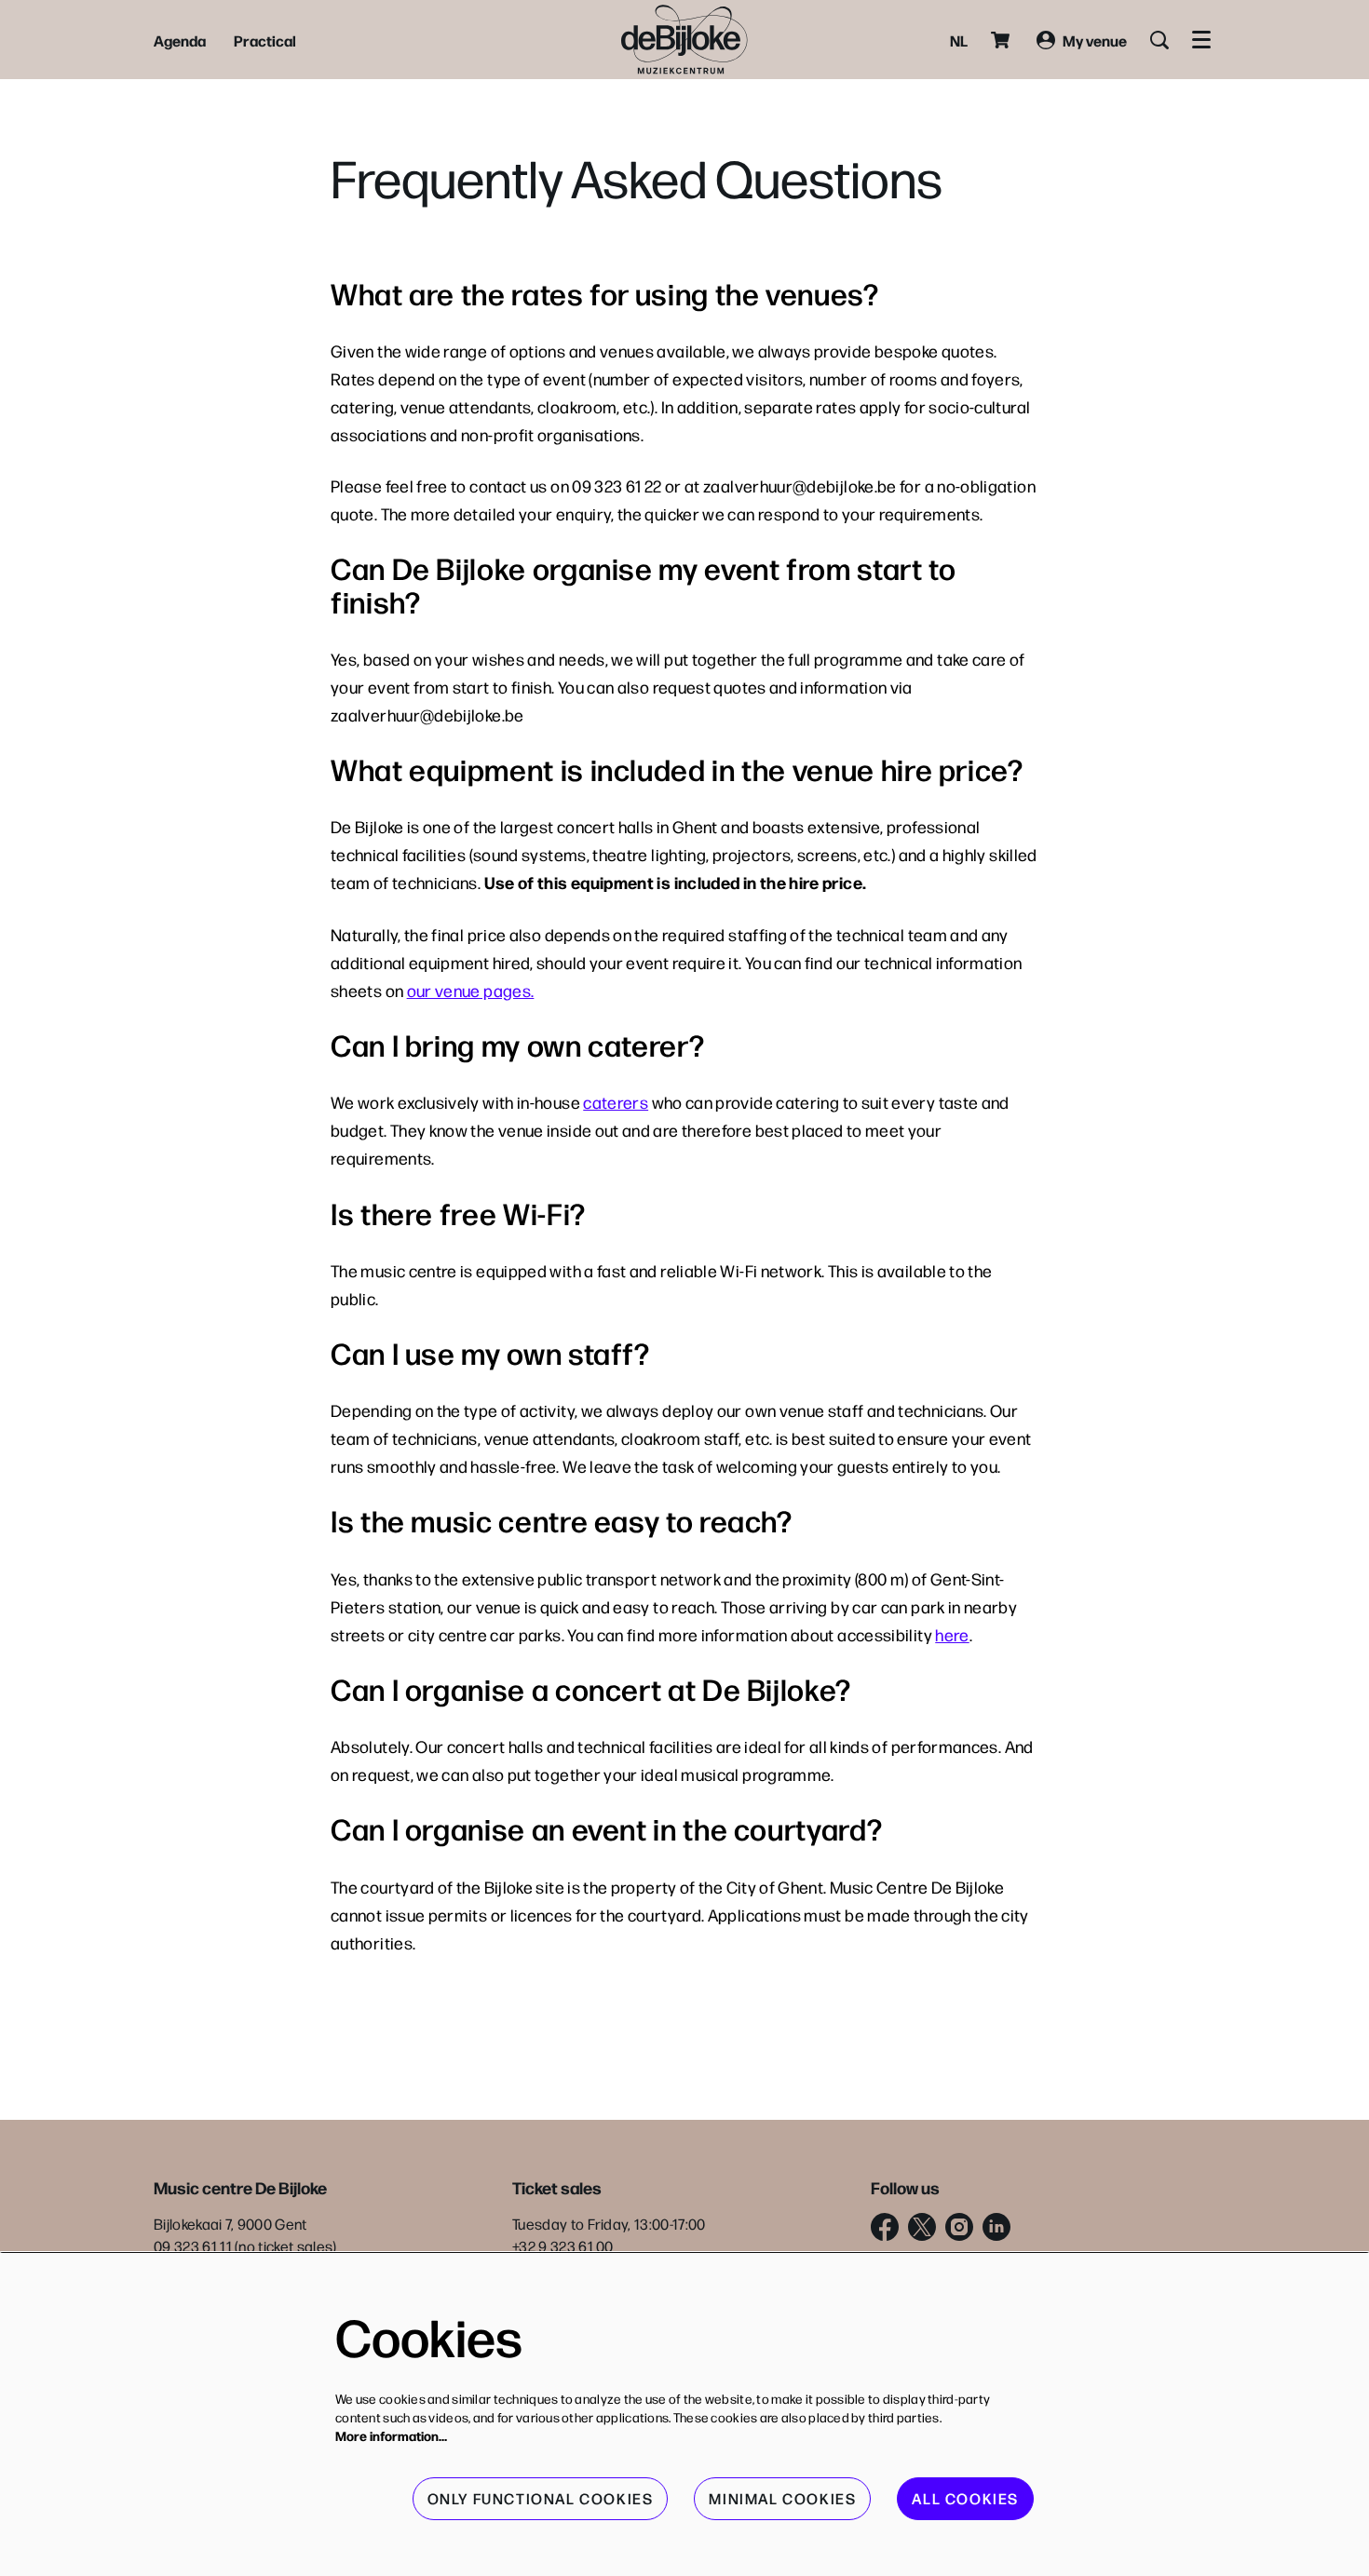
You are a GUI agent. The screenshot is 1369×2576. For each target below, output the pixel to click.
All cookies (965, 2498)
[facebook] (885, 2227)
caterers (616, 1102)
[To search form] (1159, 40)
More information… (391, 2435)
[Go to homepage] (684, 40)
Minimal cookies (782, 2498)
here (952, 1634)
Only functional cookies (541, 2498)
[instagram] (959, 2227)
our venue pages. (471, 990)
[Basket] (1002, 40)
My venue (1095, 40)
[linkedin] (996, 2227)
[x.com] (922, 2227)
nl (959, 40)
